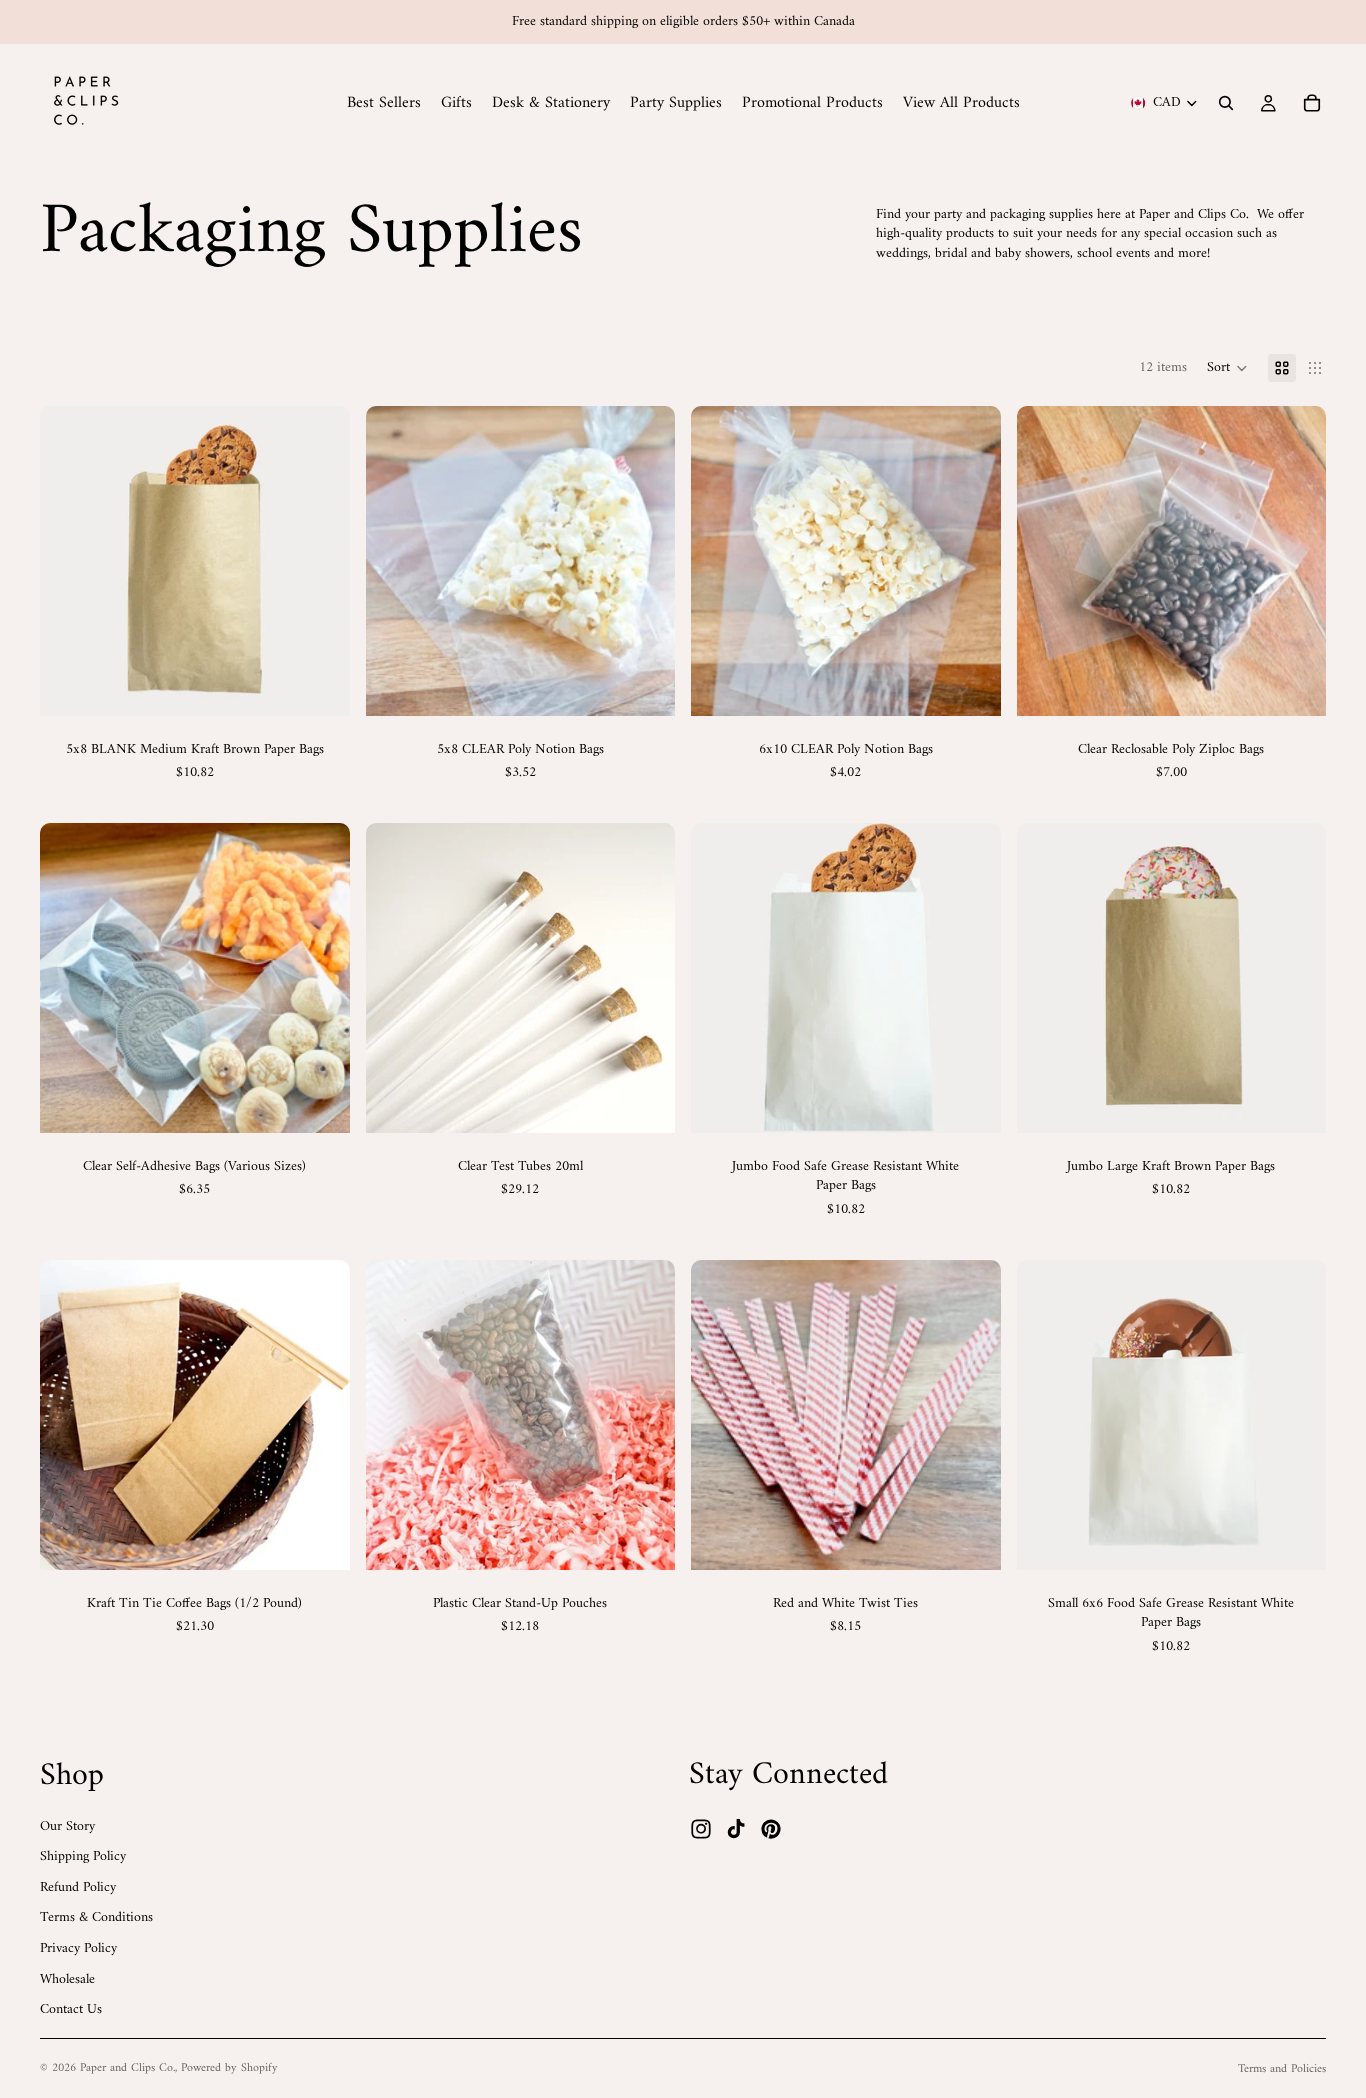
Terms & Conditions (96, 1918)
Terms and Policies (1282, 2069)
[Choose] (319, 685)
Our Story (67, 1826)
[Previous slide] (396, 561)
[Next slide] (645, 561)
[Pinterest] (771, 1830)
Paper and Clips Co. (127, 2068)
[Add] (644, 1102)
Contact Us (71, 2009)
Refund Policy (78, 1887)
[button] (1227, 368)
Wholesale (67, 1979)
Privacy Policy (78, 1948)
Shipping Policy (83, 1856)
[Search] (1226, 103)
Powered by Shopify (229, 2068)
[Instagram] (701, 1830)
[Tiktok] (736, 1830)
